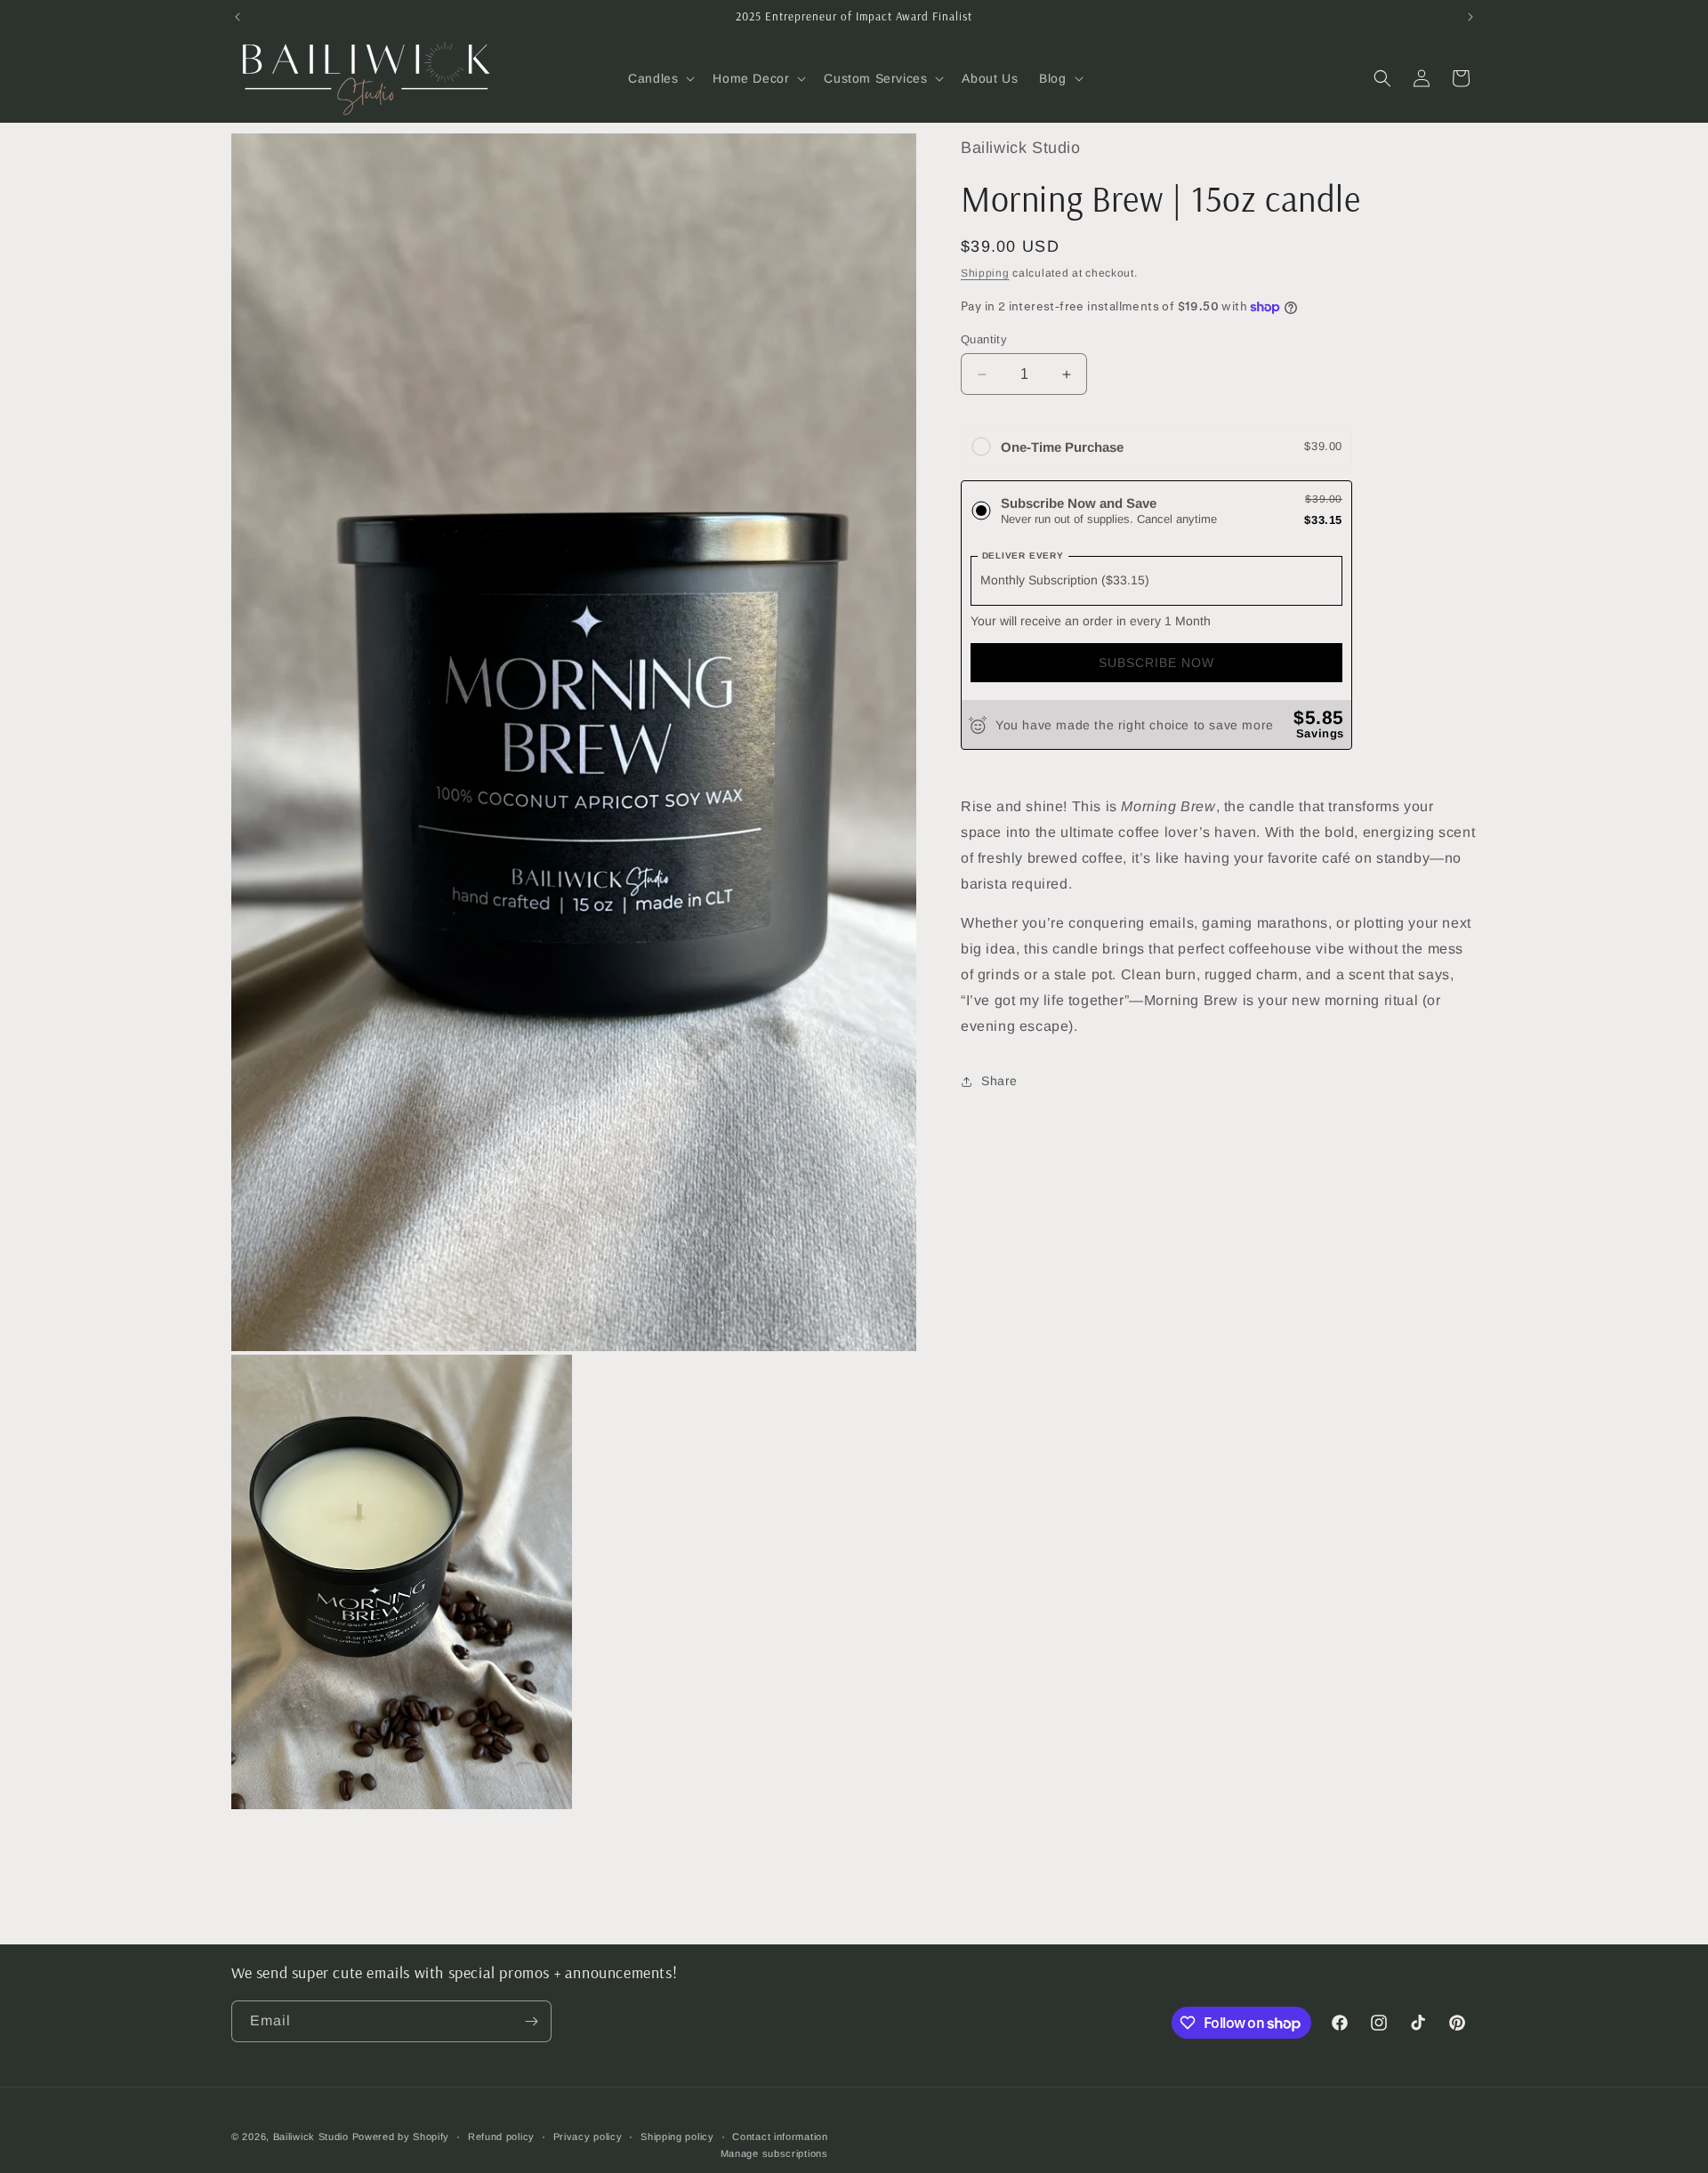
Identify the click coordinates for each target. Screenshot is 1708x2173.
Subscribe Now (1156, 664)
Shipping (985, 273)
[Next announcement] (1470, 17)
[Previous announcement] (238, 17)
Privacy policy (588, 2137)
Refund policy (501, 2137)
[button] (660, 78)
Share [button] (999, 1081)
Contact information (780, 2137)
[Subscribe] (531, 2021)
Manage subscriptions (774, 2153)
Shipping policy (677, 2137)
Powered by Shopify (401, 2137)
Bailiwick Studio (311, 2137)
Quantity (984, 339)
